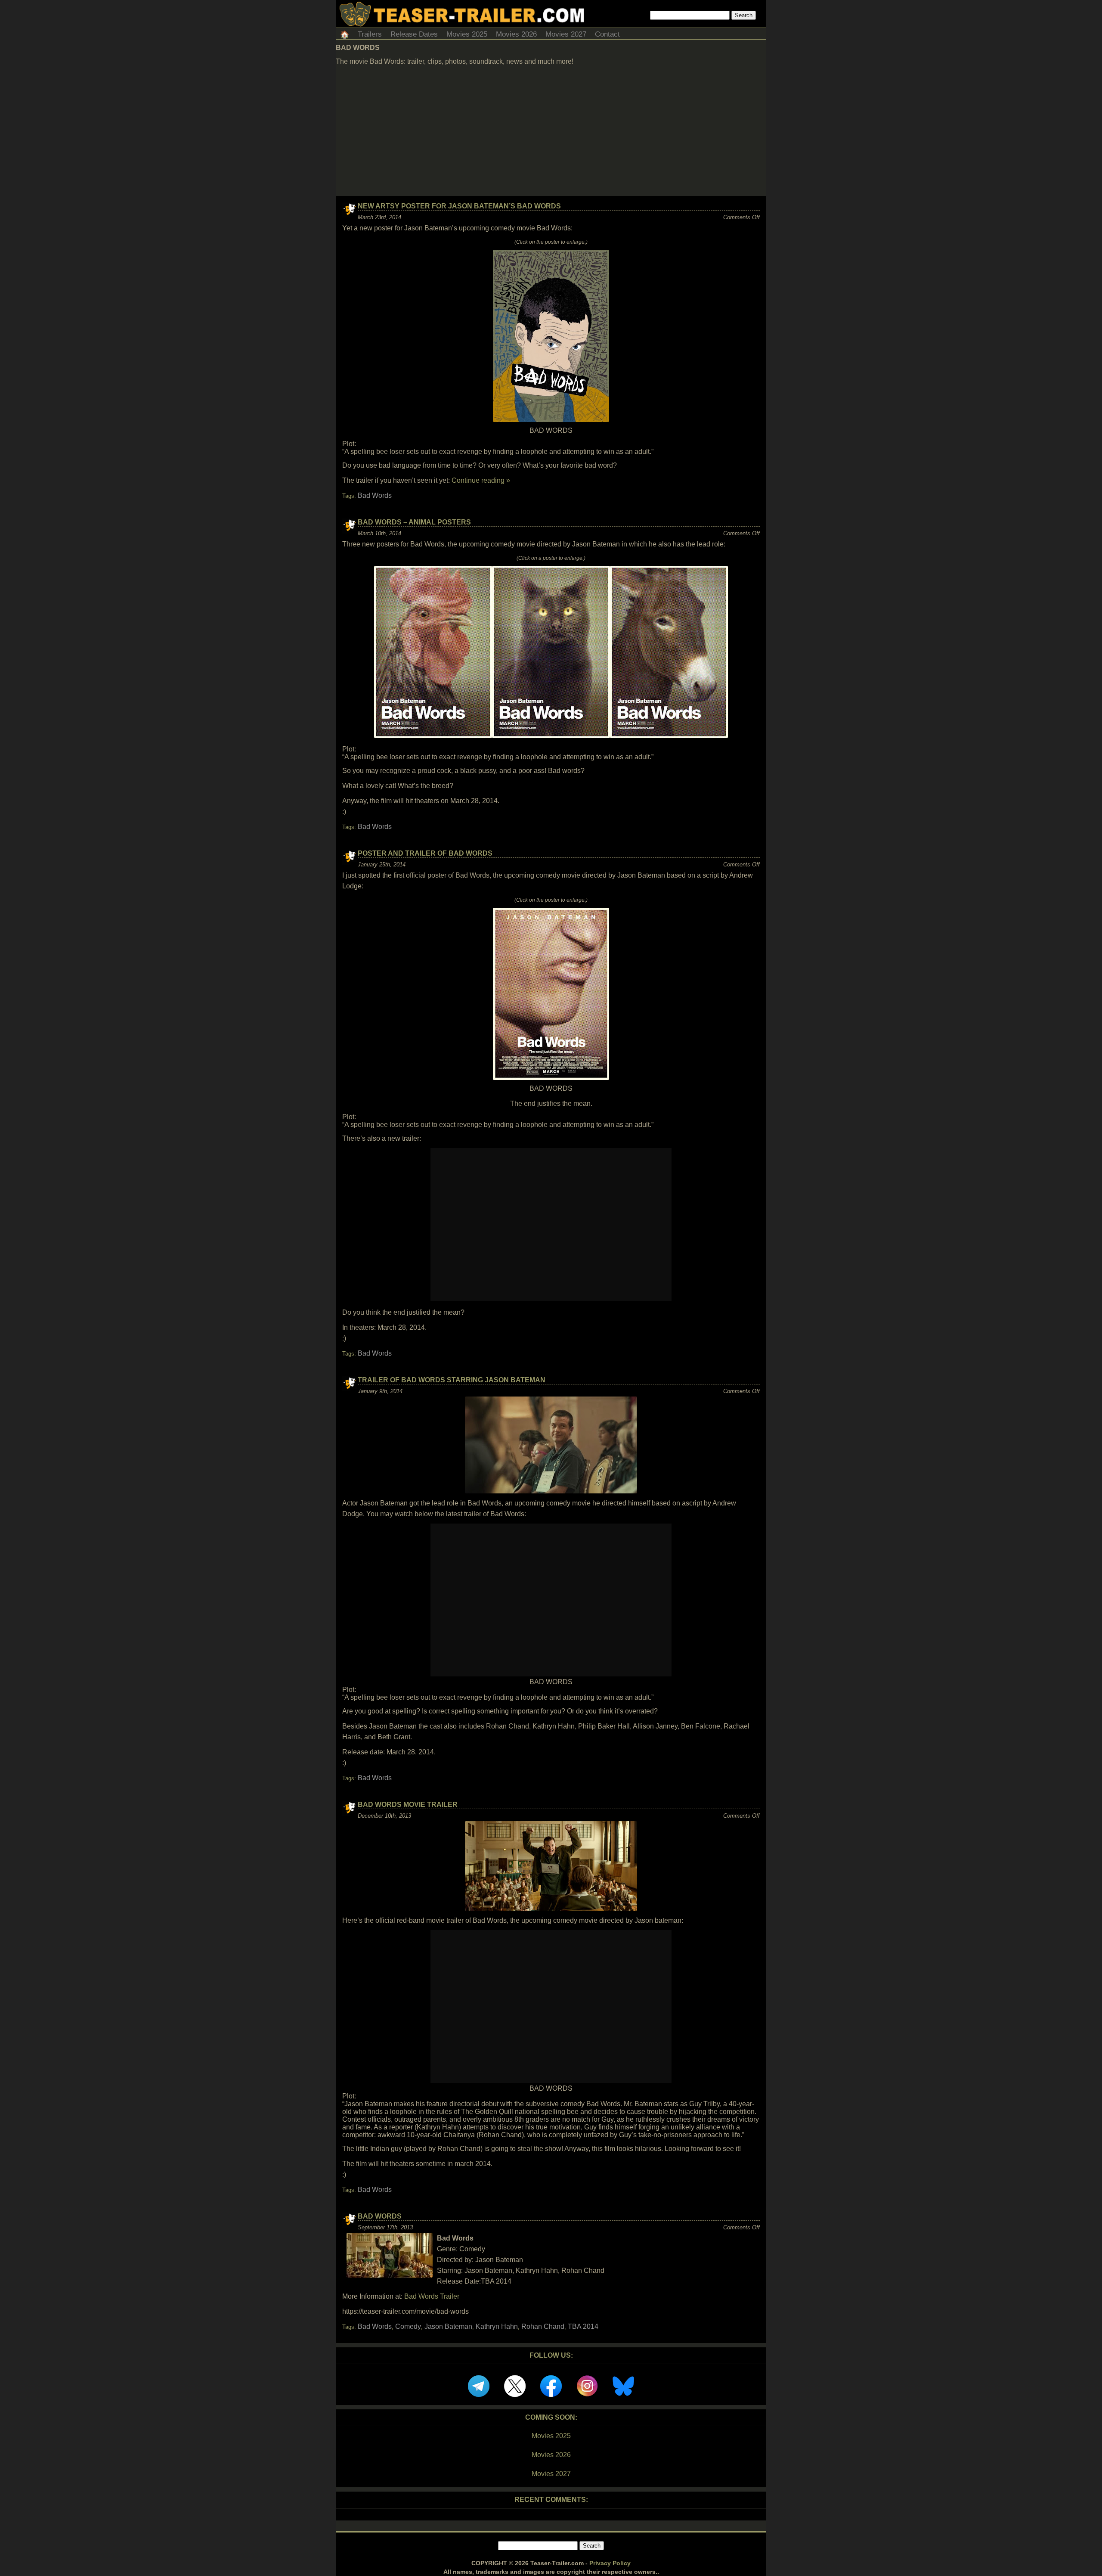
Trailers (370, 34)
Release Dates (414, 34)
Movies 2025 (467, 34)
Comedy (408, 2326)
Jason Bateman (448, 2326)
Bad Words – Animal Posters (414, 522)
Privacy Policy (610, 2563)
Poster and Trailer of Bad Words (425, 853)
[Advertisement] (551, 131)
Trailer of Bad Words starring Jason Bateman (452, 1380)
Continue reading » (481, 480)
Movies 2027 (566, 34)
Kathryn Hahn (497, 2326)
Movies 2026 (516, 34)
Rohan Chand (543, 2326)
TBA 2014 (583, 2326)
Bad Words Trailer (432, 2296)
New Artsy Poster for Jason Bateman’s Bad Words (459, 206)
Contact (607, 34)
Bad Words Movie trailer (408, 1805)
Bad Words (375, 495)
